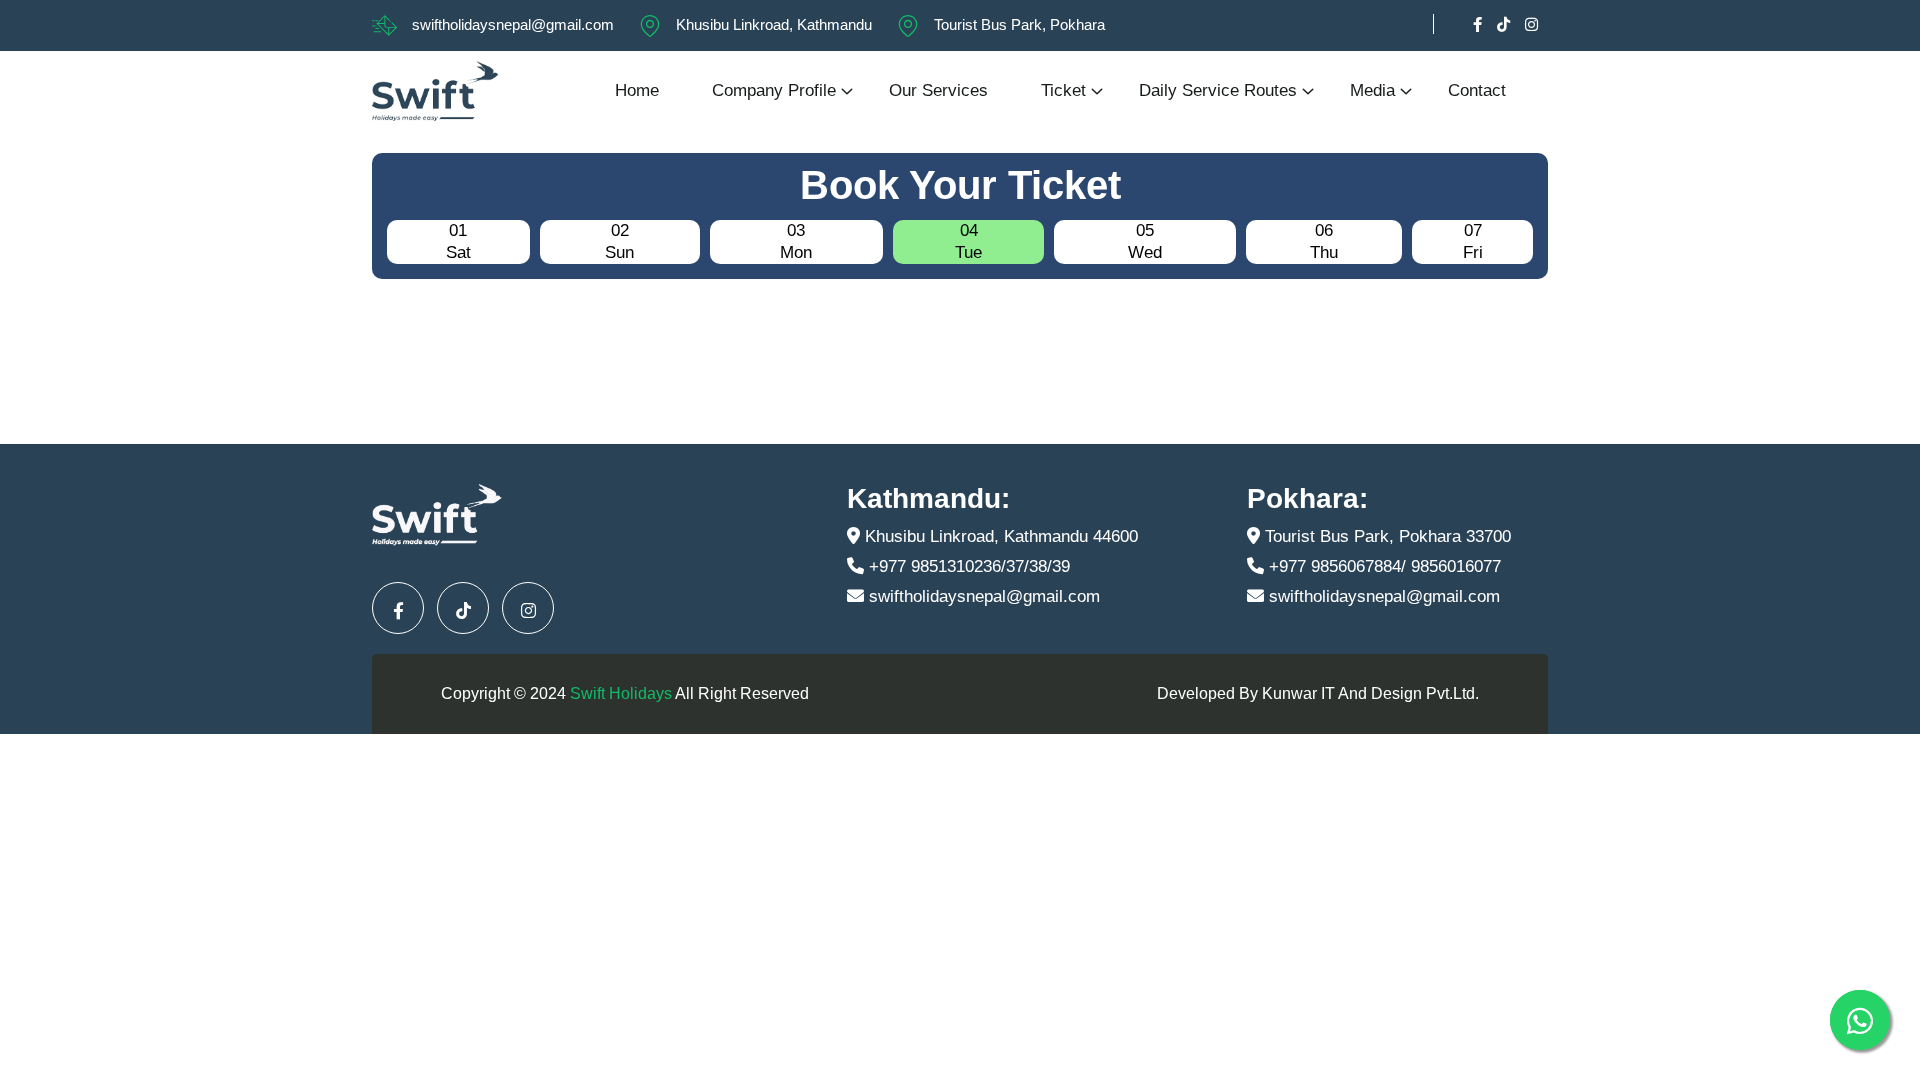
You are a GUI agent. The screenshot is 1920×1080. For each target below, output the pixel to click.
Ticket (1063, 90)
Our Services (938, 90)
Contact (1477, 90)
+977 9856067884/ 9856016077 (1382, 566)
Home (637, 90)
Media (1372, 90)
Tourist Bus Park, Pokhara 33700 (1385, 536)
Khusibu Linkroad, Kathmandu (774, 24)
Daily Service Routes (1218, 90)
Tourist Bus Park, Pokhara (1019, 24)
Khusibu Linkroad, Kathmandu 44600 (999, 536)
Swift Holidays (621, 693)
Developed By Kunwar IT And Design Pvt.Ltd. (1318, 693)
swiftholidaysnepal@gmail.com (513, 24)
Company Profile (774, 90)
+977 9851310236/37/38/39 (967, 566)
